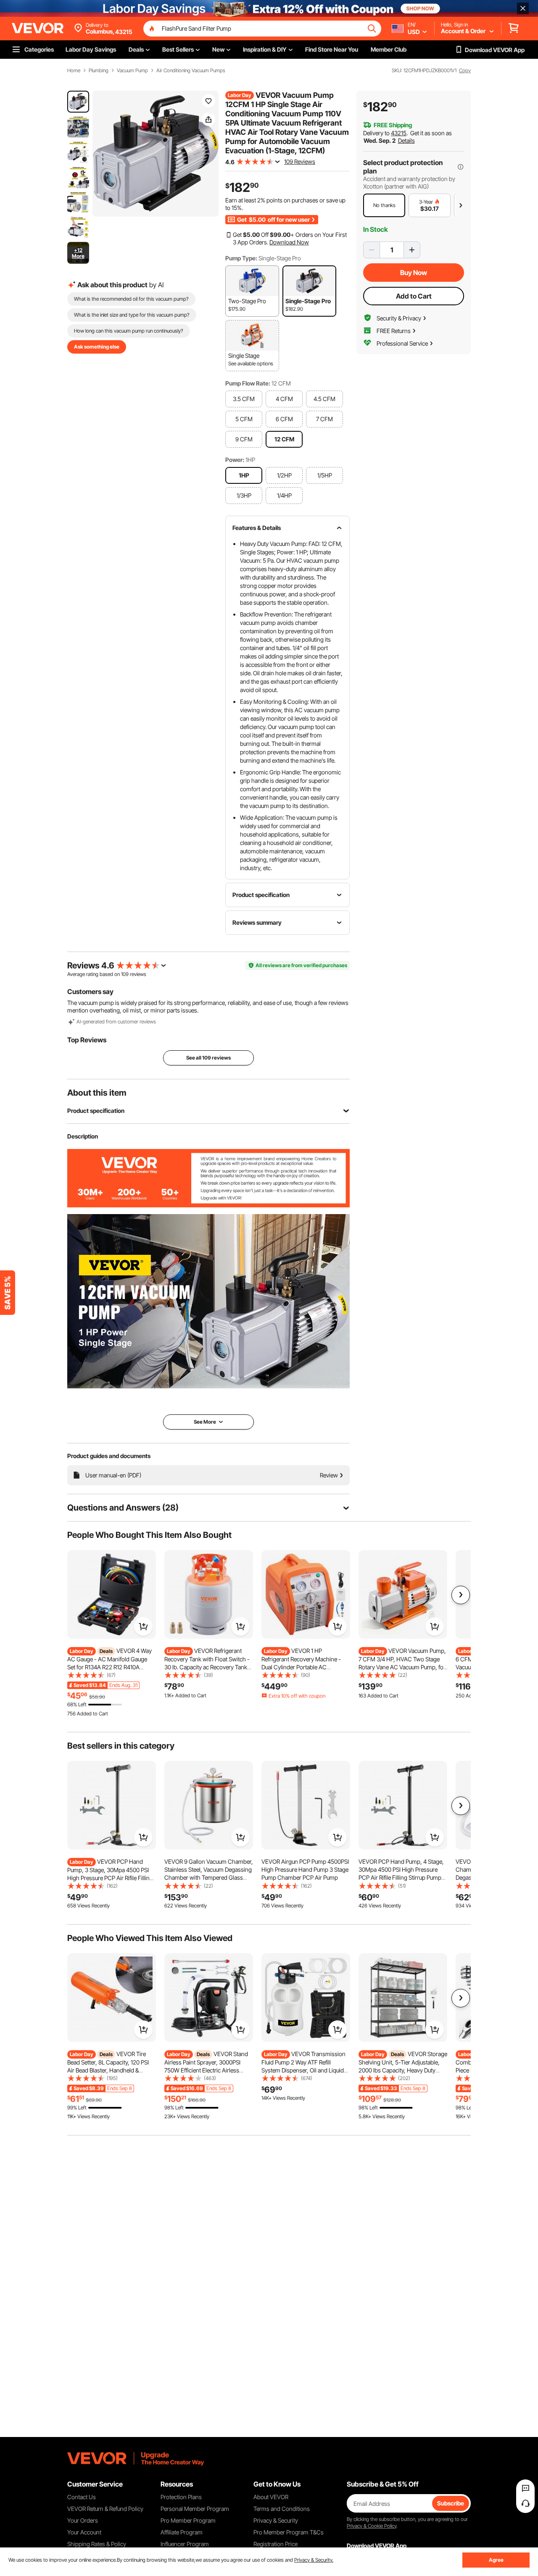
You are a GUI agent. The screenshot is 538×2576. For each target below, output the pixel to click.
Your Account (84, 2532)
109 (125, 974)
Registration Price (276, 2544)
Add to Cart (414, 296)
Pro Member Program (188, 2520)
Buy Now (414, 273)
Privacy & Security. (314, 2560)
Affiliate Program (182, 2532)
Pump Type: (241, 258)
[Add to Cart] (143, 1626)
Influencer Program (185, 2544)
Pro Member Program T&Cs (289, 2532)
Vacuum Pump (132, 71)
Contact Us (82, 2497)
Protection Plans (181, 2497)
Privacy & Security (276, 2520)
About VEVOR (271, 2497)
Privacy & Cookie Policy (372, 2526)
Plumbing (99, 71)
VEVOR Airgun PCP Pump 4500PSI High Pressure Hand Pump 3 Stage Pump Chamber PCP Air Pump (305, 1869)
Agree (496, 2560)
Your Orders (83, 2520)
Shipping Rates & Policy (97, 2544)
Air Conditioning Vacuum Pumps (191, 71)
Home (74, 71)
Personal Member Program (195, 2509)
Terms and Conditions (282, 2509)
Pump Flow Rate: (248, 383)
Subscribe (451, 2503)
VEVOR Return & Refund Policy (105, 2509)
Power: (235, 460)
